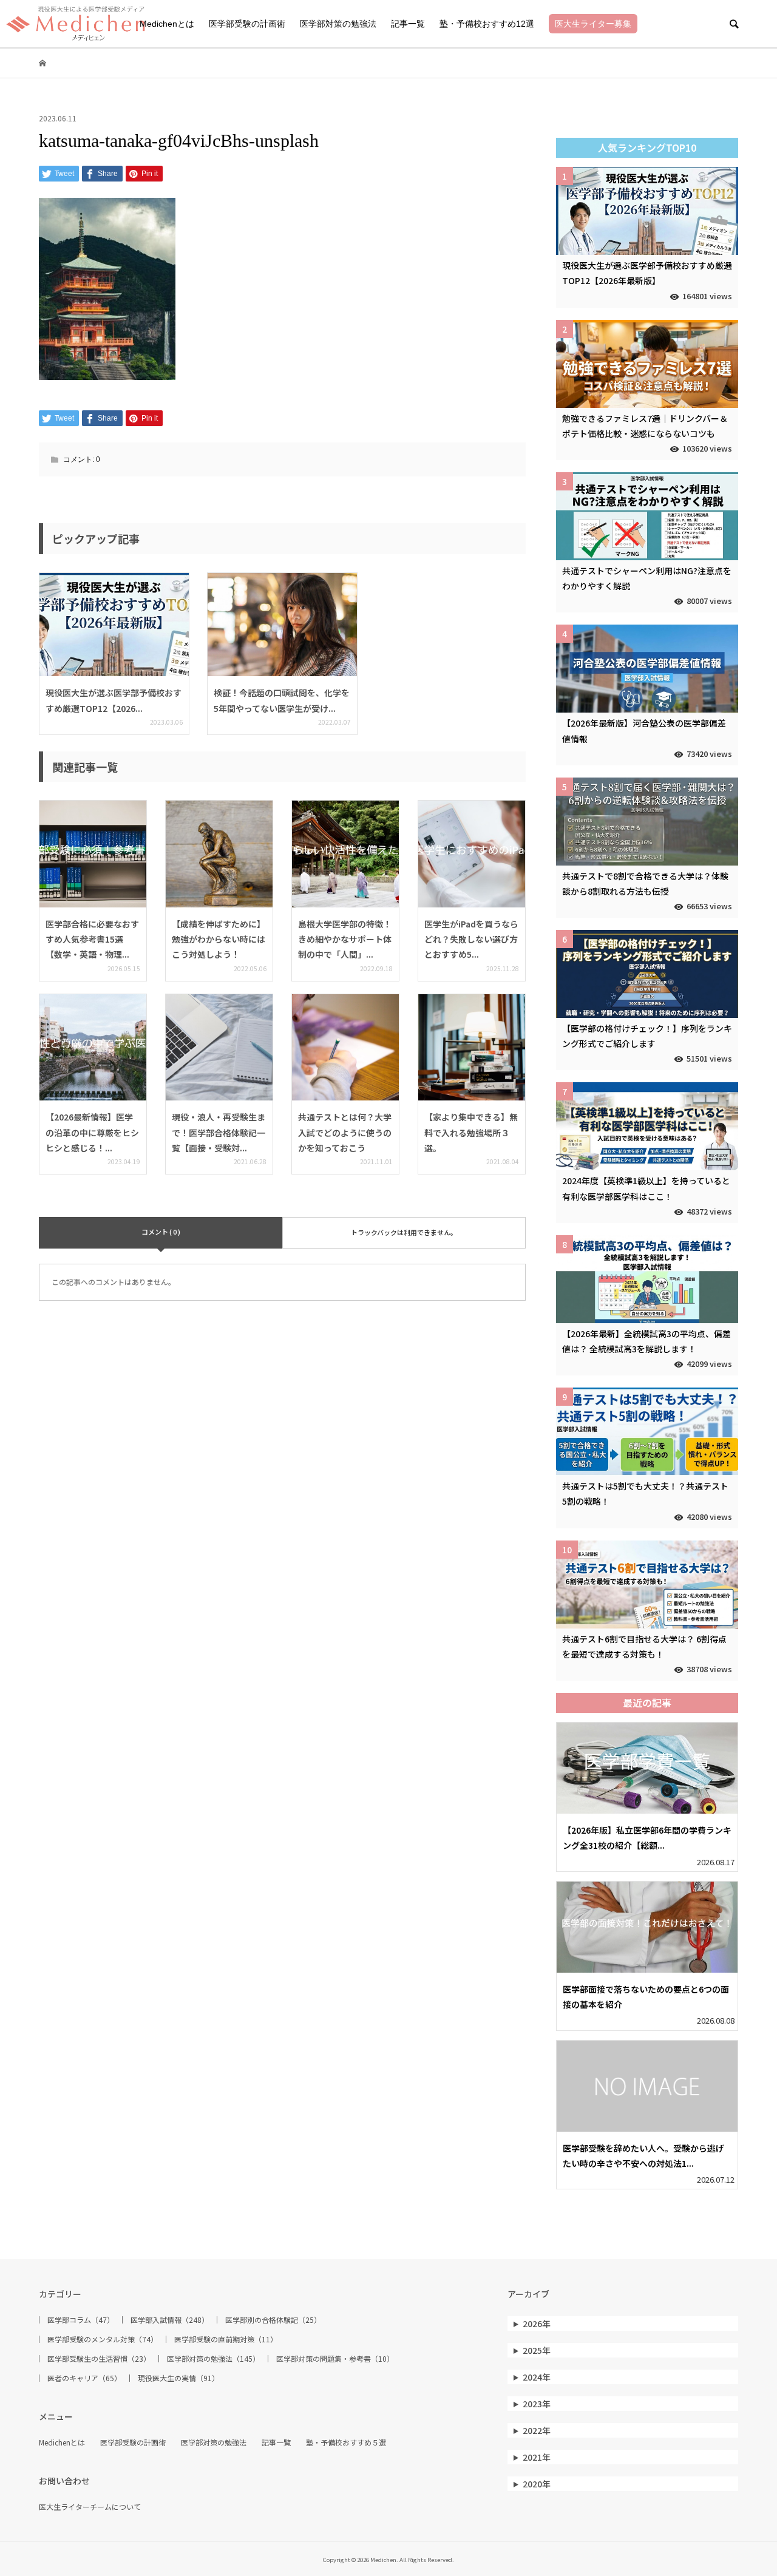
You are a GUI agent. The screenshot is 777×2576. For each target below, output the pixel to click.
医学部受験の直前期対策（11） (226, 2339)
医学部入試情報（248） (170, 2320)
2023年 (537, 2404)
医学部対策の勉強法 (338, 24)
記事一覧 (408, 24)
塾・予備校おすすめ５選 (346, 2442)
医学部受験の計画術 (247, 24)
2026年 (537, 2323)
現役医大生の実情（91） (178, 2378)
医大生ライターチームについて (90, 2507)
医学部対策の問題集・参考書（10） (335, 2359)
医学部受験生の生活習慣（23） (99, 2359)
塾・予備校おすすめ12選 (487, 24)
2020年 (537, 2484)
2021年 (537, 2457)
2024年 (537, 2377)
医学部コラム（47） (81, 2320)
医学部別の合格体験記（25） (273, 2320)
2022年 (537, 2430)
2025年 (537, 2350)
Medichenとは (167, 24)
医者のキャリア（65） (84, 2378)
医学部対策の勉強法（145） (213, 2359)
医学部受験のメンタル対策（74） (103, 2339)
